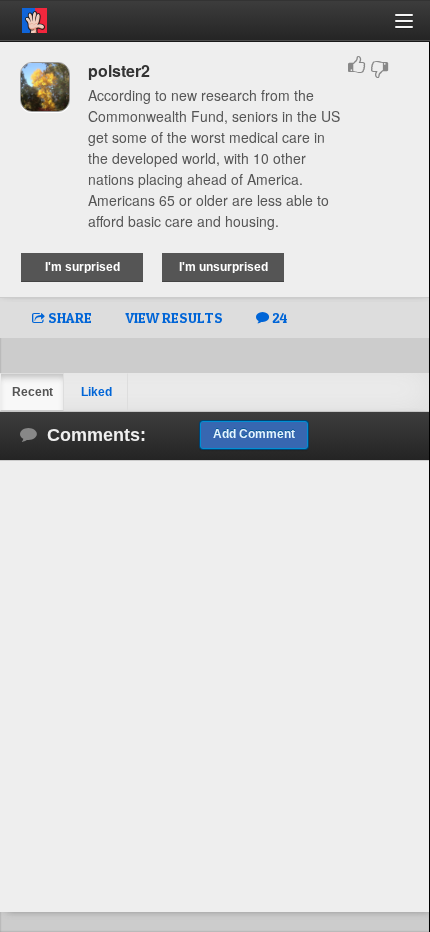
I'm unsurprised (223, 267)
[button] (415, 28)
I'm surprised (82, 267)
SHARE (68, 317)
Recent (32, 392)
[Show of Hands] (23, 17)
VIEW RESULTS (174, 317)
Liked (96, 392)
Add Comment (254, 434)
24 (278, 317)
